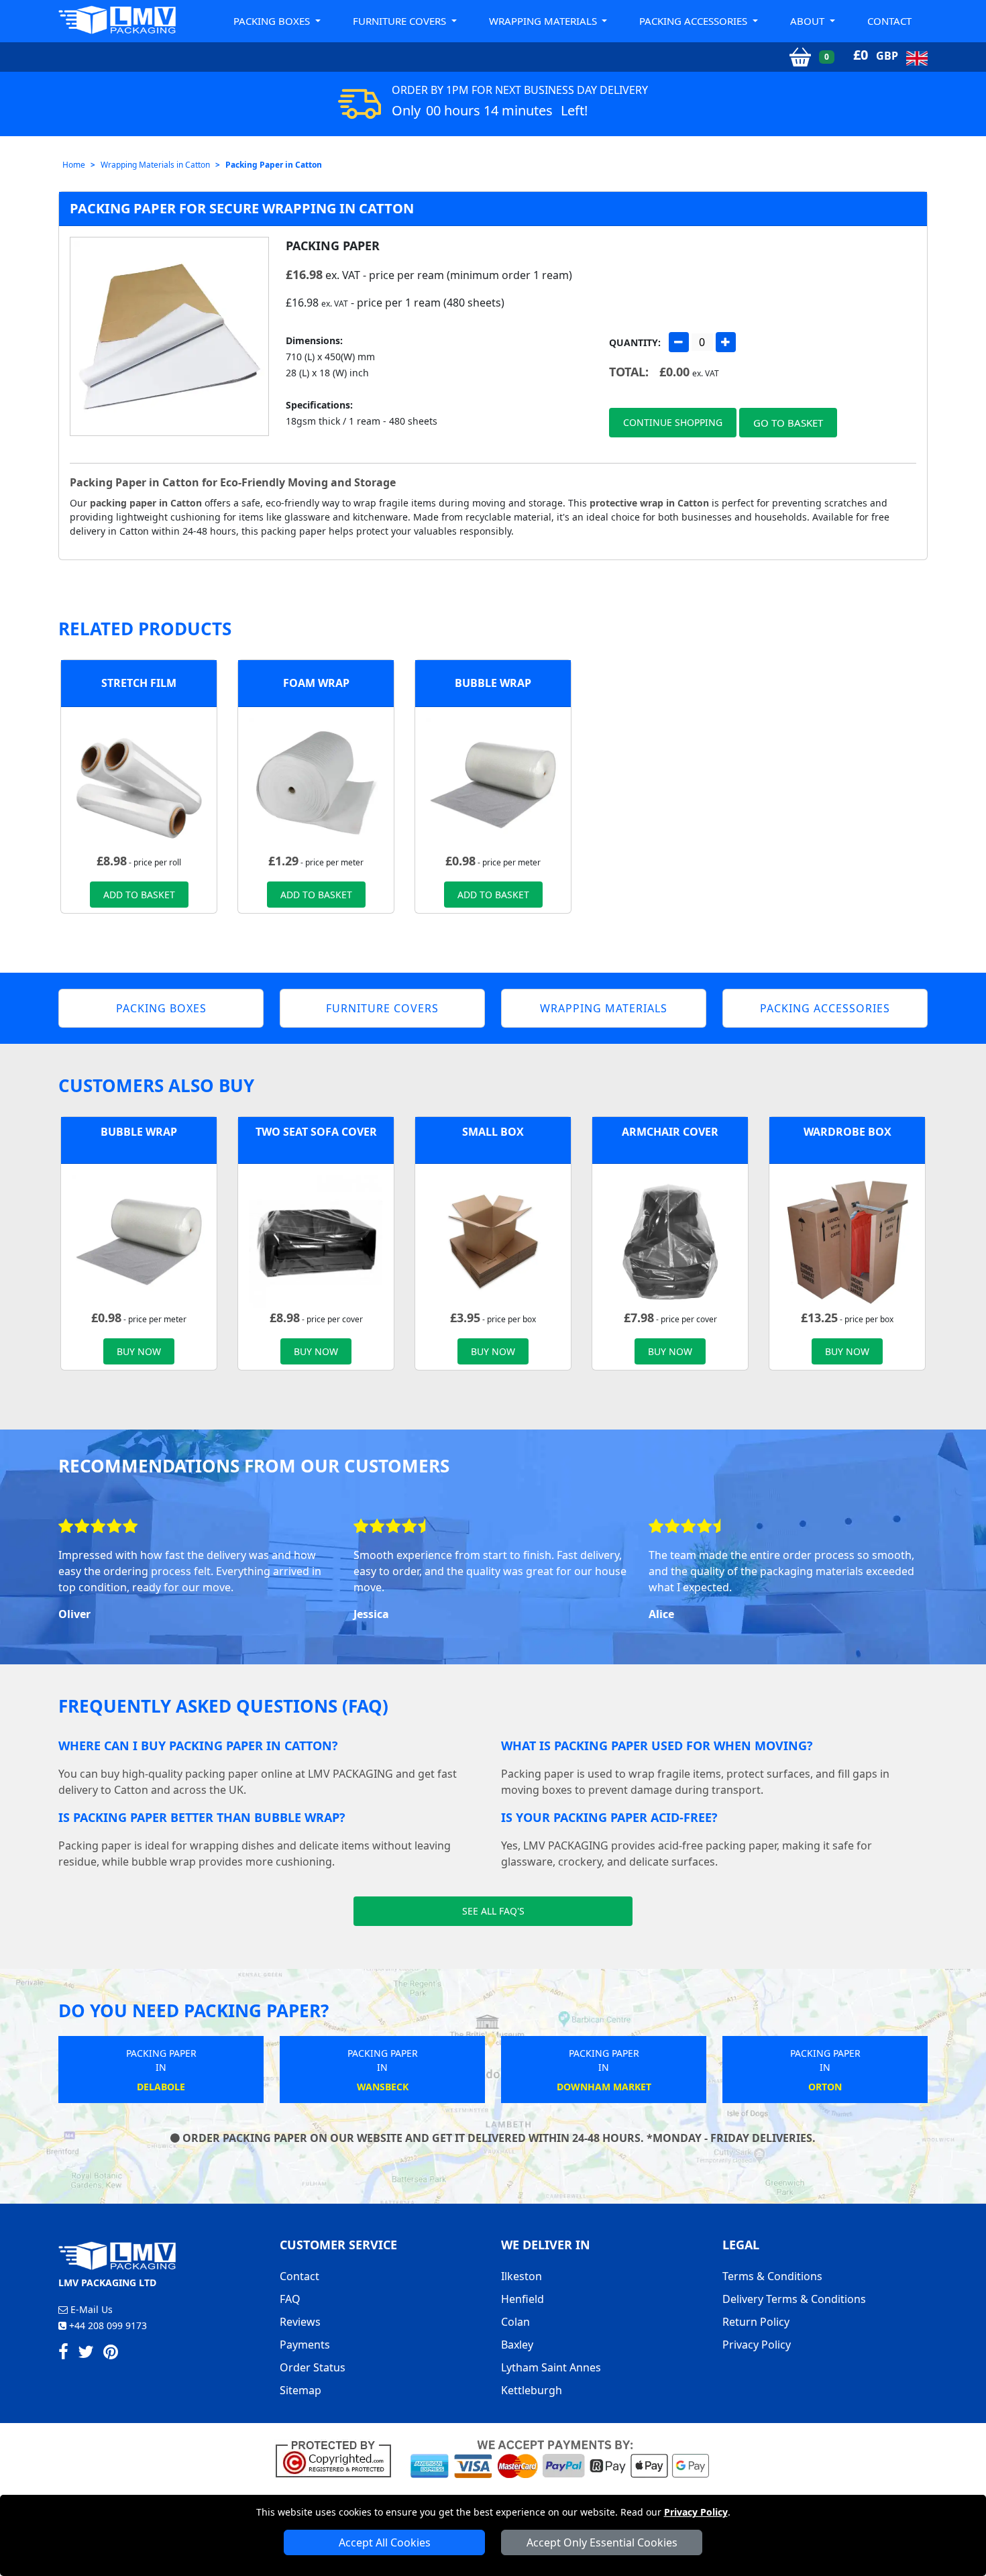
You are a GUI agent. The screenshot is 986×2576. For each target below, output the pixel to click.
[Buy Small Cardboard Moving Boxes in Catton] (493, 1240)
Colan (515, 2322)
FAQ (290, 2299)
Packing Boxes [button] (273, 21)
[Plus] (726, 342)
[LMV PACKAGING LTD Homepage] (117, 20)
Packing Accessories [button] (695, 21)
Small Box (493, 1132)
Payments (305, 2345)
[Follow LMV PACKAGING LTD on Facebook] (63, 2354)
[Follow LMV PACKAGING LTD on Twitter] (86, 2354)
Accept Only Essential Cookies (602, 2542)
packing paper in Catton (146, 503)
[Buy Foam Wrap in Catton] (316, 784)
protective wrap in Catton (649, 503)
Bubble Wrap (493, 683)
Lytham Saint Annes (551, 2367)
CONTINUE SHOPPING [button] (673, 422)
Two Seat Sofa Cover (316, 1132)
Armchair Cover (670, 1132)
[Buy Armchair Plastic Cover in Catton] (670, 1240)
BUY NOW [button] (139, 1351)
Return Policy (756, 2322)
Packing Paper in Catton (274, 165)
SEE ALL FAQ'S (493, 1911)
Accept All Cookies (385, 2542)
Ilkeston (522, 2276)
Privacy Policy (696, 2512)
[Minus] (679, 342)
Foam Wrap (316, 683)
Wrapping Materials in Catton (155, 165)
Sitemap (300, 2390)
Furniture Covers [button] (401, 21)
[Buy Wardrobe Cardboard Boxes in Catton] (847, 1240)
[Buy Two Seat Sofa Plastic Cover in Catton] (316, 1240)
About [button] (809, 21)
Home (74, 165)
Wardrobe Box (847, 1132)
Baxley (517, 2345)
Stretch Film (139, 683)
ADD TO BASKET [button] (139, 895)
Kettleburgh (532, 2390)
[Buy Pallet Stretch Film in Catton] (139, 784)
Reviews (300, 2322)
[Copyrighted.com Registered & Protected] (339, 2458)
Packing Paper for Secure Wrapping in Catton (242, 208)
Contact (889, 21)
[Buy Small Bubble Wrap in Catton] (493, 784)
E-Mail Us (90, 2309)
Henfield (523, 2299)
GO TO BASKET (788, 423)
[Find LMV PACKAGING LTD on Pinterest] (111, 2354)
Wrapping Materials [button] (544, 21)
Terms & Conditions (772, 2276)
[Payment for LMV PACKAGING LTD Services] (560, 2458)
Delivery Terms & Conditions (794, 2299)
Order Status (313, 2367)
